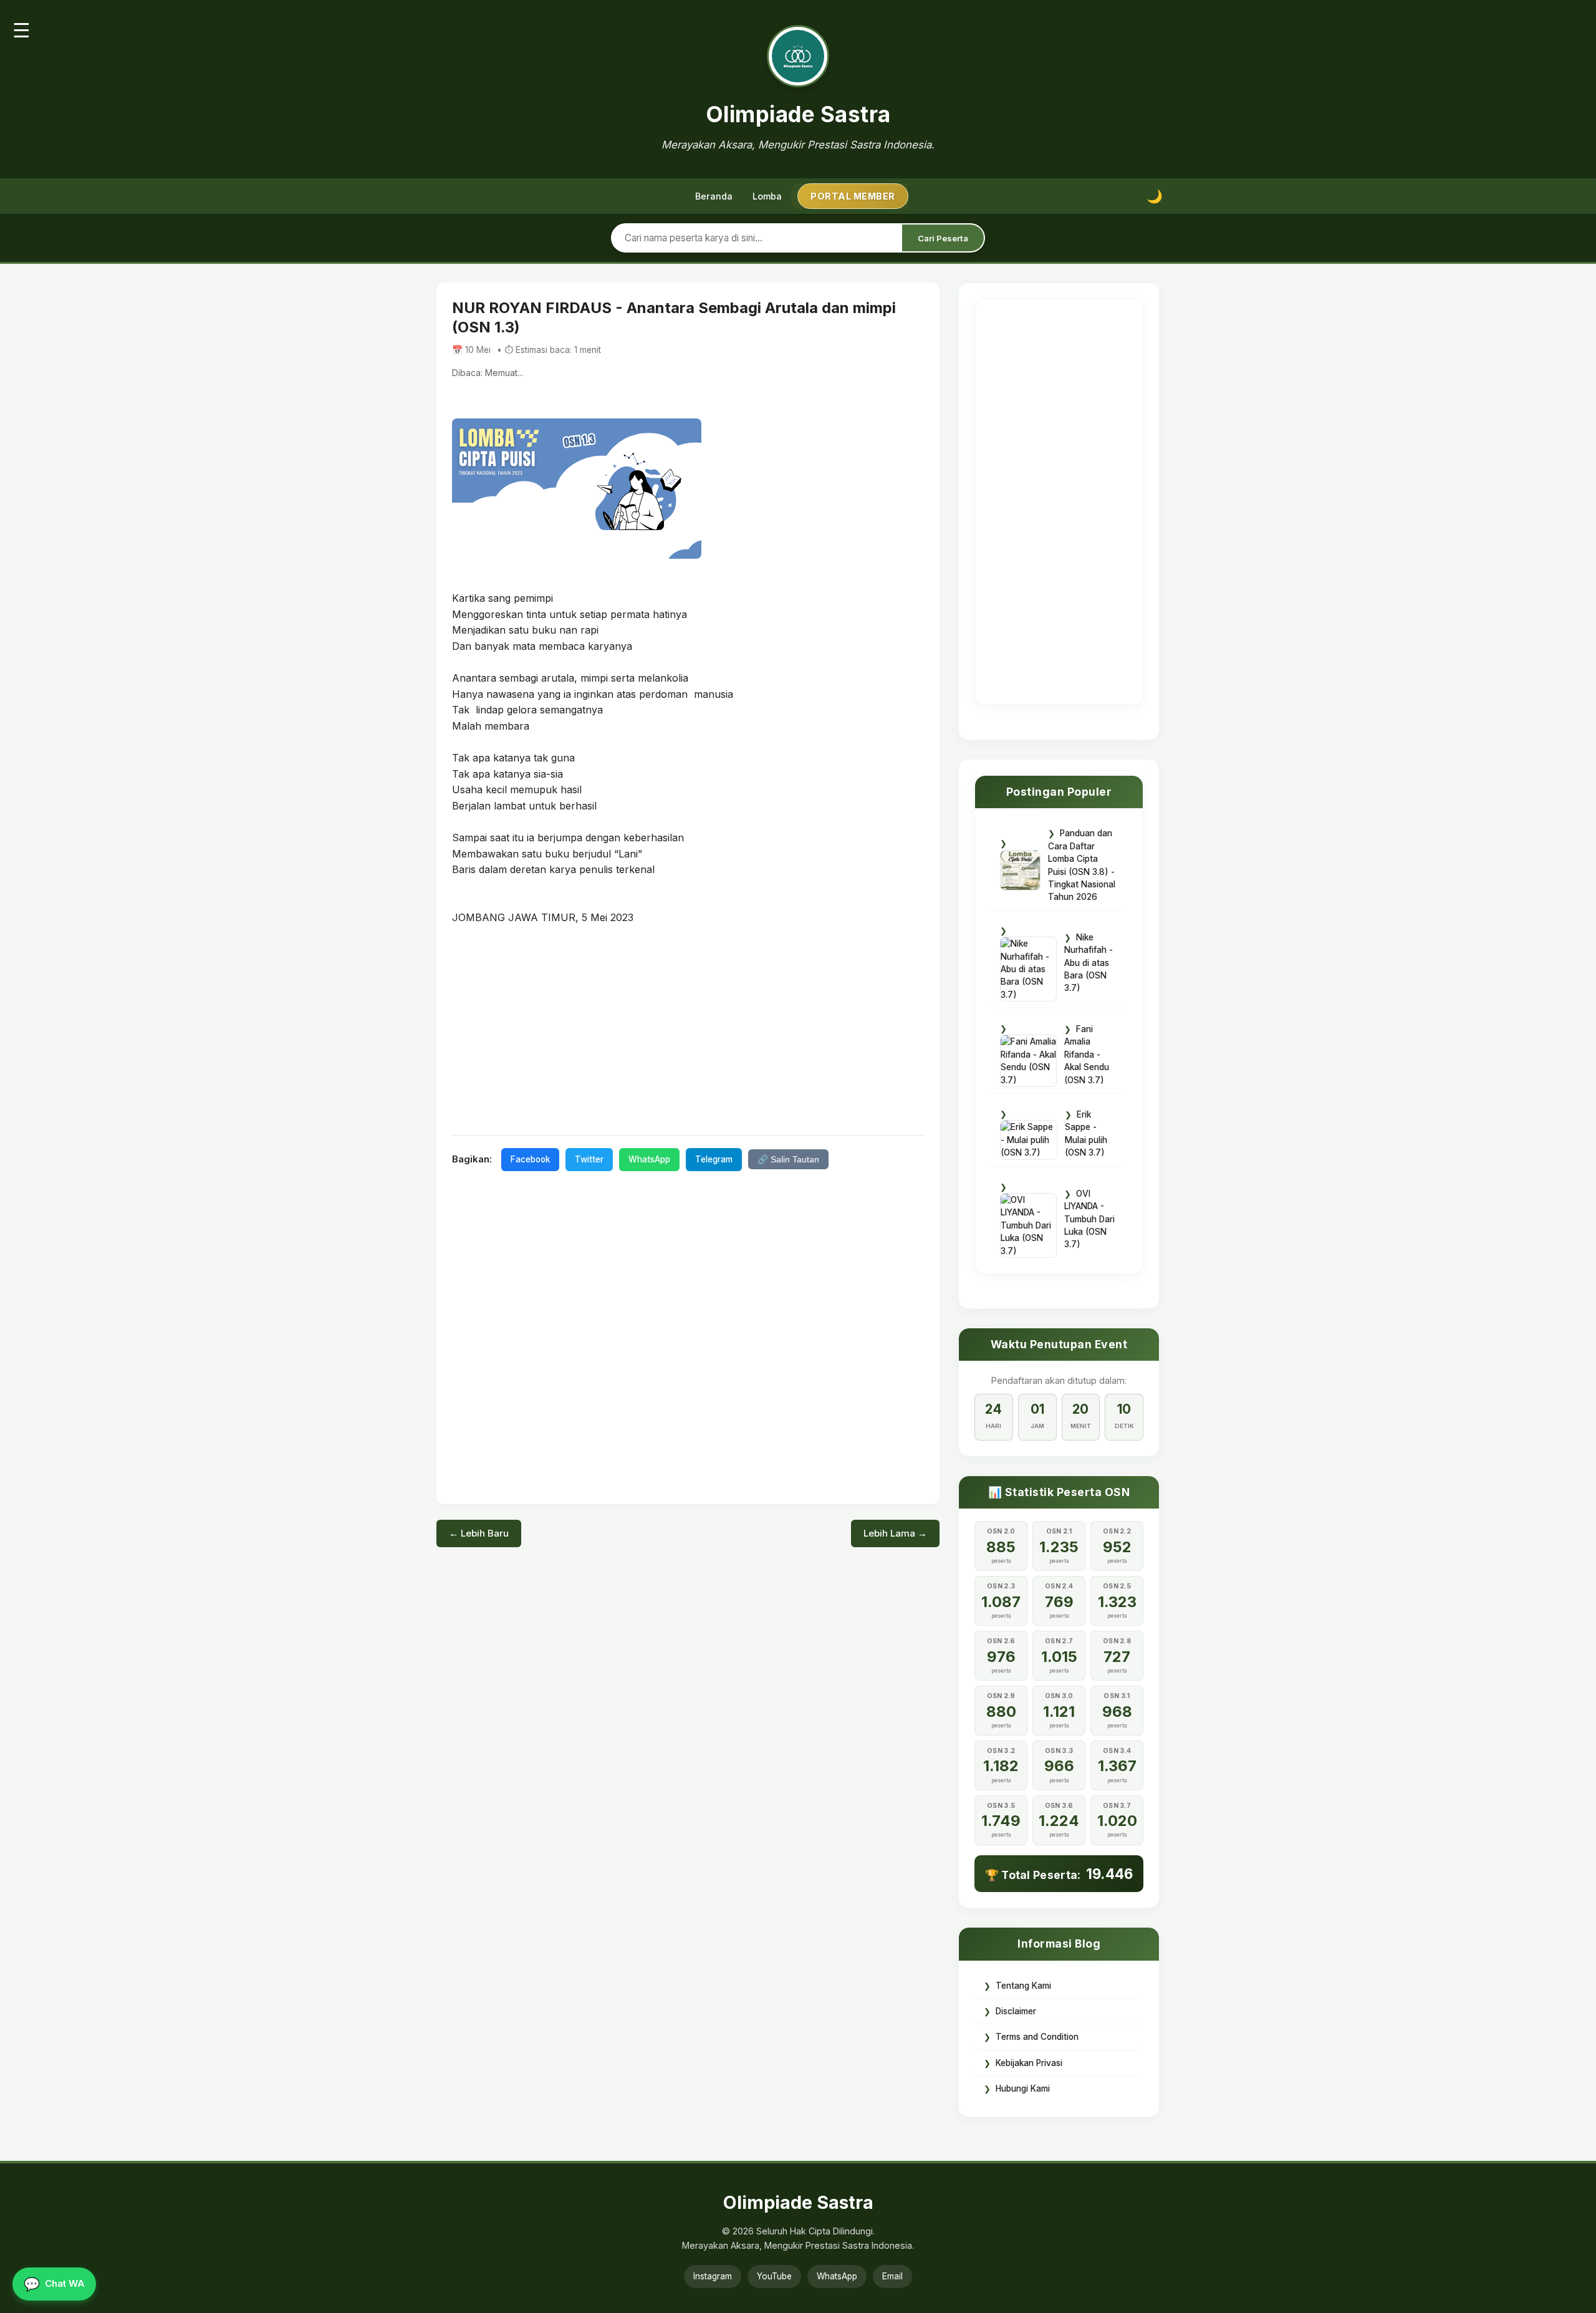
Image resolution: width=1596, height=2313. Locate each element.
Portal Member (853, 196)
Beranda (714, 196)
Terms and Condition (1037, 2037)
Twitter (589, 1159)
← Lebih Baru (479, 1533)
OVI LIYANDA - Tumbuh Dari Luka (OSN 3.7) (1089, 1219)
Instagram (713, 2276)
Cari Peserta (943, 238)
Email (892, 2276)
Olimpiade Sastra (798, 114)
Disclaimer (1016, 2011)
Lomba (767, 196)
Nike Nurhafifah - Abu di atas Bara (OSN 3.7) (1089, 963)
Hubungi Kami (1023, 2088)
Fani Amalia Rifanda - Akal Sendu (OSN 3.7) (1087, 1055)
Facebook (530, 1159)
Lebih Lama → (895, 1533)
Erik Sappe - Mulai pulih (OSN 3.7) (1086, 1133)
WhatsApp (649, 1159)
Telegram (714, 1159)
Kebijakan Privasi (1029, 2063)
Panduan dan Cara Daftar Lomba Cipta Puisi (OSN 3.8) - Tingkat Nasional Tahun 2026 (1082, 865)
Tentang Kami (1023, 1986)
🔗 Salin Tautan (788, 1160)
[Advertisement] (688, 1029)
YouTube (774, 2276)
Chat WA (54, 2284)
